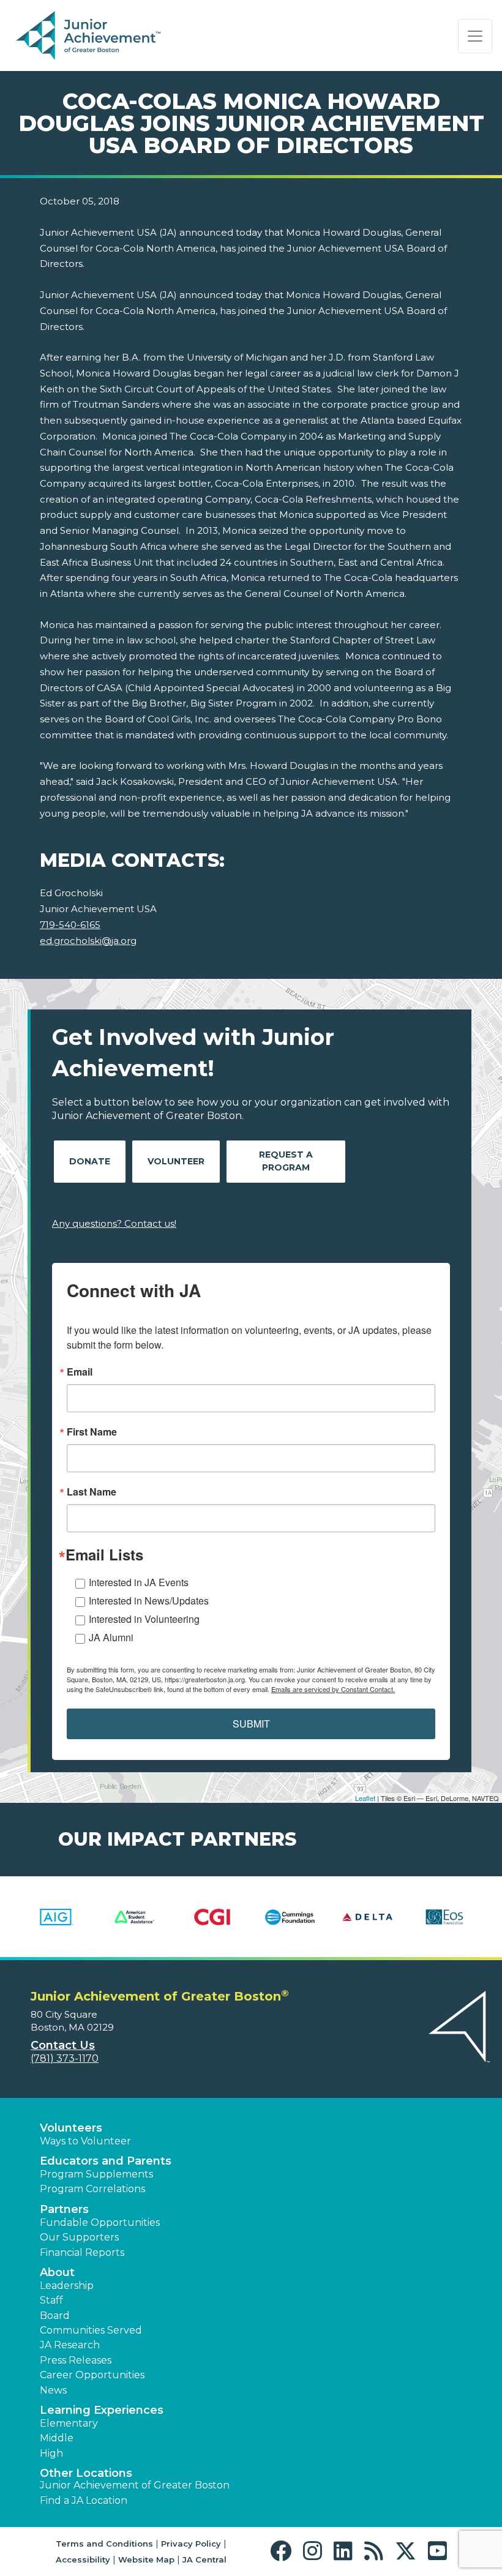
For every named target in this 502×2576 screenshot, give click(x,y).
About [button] (57, 2272)
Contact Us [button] (63, 2045)
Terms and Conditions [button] (104, 2544)
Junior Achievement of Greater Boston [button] (135, 2485)
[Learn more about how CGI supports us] (212, 1917)
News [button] (53, 2390)
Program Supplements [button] (96, 2174)
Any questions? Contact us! (114, 1223)
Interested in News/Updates (149, 1601)
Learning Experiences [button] (102, 2410)
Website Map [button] (146, 2559)
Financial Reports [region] (82, 2252)
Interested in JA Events (139, 1582)
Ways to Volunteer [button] (85, 2141)
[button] (284, 2551)
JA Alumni (111, 1637)
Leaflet (365, 1798)
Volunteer (176, 1161)
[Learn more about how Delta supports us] (368, 1917)
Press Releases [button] (76, 2360)
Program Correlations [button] (92, 2189)
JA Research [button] (70, 2345)
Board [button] (55, 2316)
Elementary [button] (69, 2423)
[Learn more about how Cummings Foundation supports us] (290, 1917)
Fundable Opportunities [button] (100, 2222)
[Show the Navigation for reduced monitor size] (475, 36)
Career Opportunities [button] (92, 2375)
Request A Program (286, 1161)
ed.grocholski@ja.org (88, 941)
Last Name (92, 1492)
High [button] (51, 2453)
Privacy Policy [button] (191, 2544)
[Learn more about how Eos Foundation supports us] (445, 1917)
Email (80, 1372)
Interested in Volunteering (144, 1619)
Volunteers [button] (71, 2128)
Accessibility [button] (83, 2559)
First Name (92, 1432)
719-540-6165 (70, 925)
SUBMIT (251, 1724)
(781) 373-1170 (65, 2058)
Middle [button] (57, 2438)
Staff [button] (51, 2300)
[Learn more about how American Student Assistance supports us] (135, 1917)
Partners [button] (64, 2209)
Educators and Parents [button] (106, 2161)
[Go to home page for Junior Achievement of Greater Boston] (90, 36)
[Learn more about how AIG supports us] (57, 1917)
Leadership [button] (67, 2286)
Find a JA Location (84, 2500)
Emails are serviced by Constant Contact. (333, 1689)
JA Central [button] (204, 2559)
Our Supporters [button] (79, 2237)
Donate (90, 1161)
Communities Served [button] (91, 2330)
